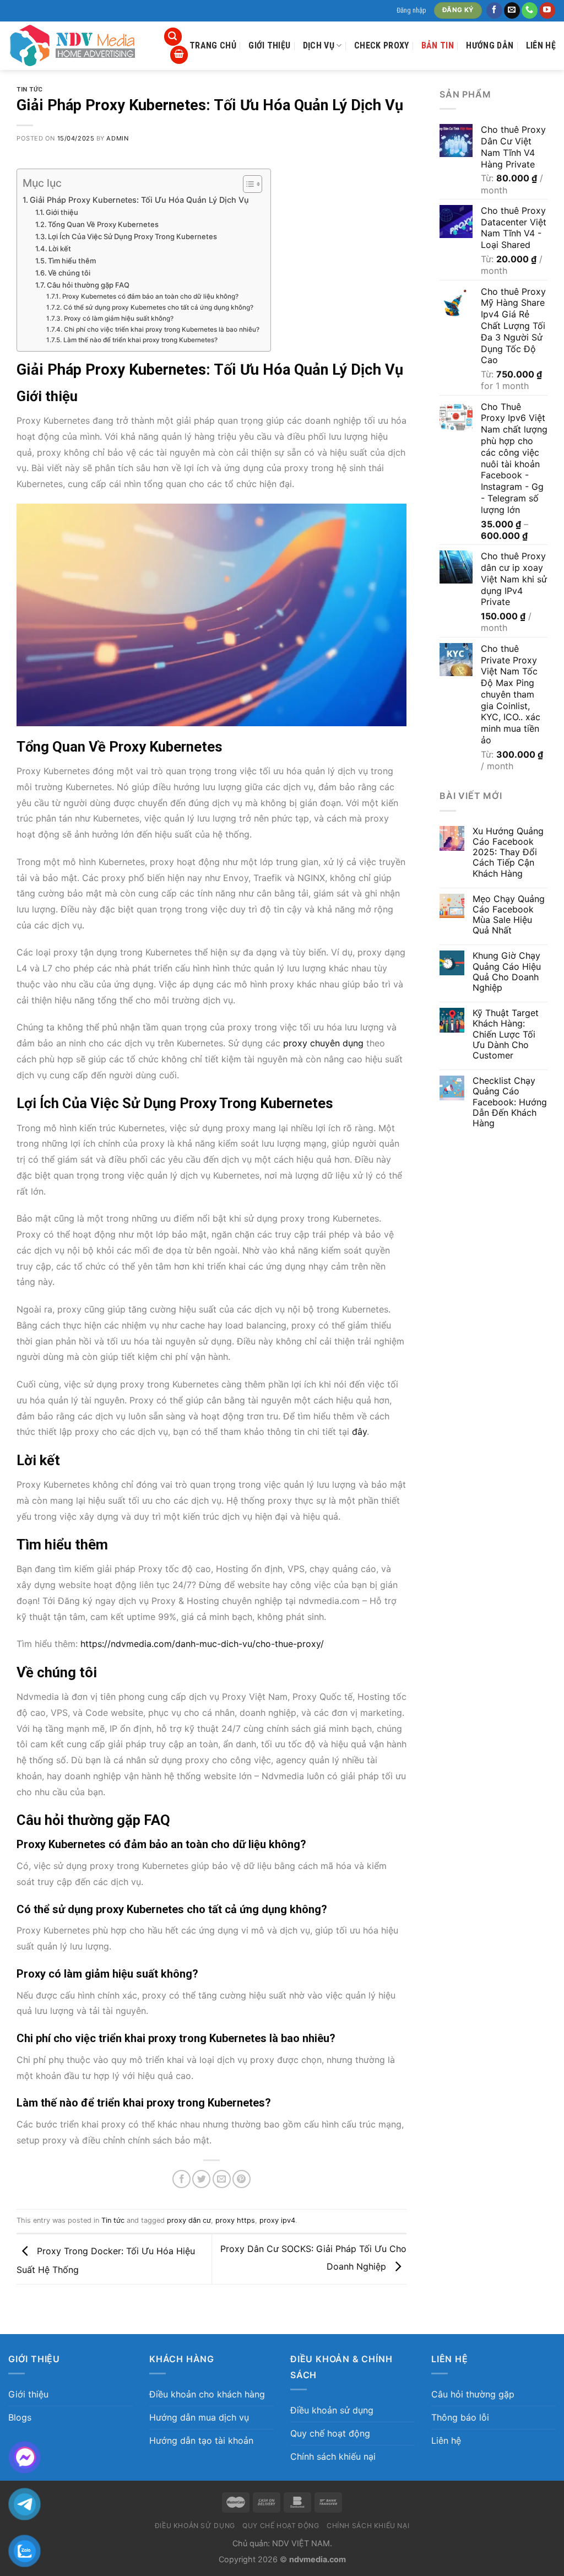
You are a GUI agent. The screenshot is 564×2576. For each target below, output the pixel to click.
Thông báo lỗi (460, 2417)
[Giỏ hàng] (179, 55)
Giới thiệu (269, 45)
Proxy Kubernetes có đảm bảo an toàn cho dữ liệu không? (150, 296)
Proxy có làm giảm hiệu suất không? (118, 318)
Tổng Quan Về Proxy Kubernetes (103, 224)
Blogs (20, 2417)
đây (359, 1432)
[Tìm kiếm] (173, 37)
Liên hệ (541, 45)
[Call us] (530, 10)
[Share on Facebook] (181, 2179)
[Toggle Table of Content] (247, 184)
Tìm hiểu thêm (72, 261)
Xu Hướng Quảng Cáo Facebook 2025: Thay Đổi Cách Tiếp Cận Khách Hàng (508, 852)
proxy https (235, 2220)
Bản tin (438, 45)
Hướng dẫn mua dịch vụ (199, 2417)
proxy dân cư (189, 2220)
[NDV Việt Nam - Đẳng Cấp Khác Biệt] (77, 46)
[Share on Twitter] (201, 2179)
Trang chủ (213, 45)
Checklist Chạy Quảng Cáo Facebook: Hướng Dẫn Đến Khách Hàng (510, 1102)
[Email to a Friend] (222, 2179)
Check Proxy (382, 45)
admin (117, 138)
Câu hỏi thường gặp (473, 2394)
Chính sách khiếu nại (333, 2456)
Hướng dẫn (490, 45)
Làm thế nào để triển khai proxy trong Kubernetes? (140, 340)
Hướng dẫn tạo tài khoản (201, 2440)
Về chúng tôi (69, 273)
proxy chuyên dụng (323, 1043)
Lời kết (60, 249)
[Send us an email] (512, 10)
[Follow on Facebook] (494, 10)
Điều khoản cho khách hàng (207, 2394)
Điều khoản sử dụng (332, 2410)
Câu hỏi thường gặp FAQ (88, 285)
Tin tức (30, 90)
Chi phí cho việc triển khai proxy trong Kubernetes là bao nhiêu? (161, 330)
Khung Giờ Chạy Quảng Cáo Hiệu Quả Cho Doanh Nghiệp (507, 972)
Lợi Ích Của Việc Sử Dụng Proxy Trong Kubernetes (132, 236)
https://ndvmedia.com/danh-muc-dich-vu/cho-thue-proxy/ (202, 1644)
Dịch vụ (319, 45)
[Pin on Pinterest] (242, 2179)
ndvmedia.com (318, 2559)
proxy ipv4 (277, 2220)
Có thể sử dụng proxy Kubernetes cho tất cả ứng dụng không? (158, 307)
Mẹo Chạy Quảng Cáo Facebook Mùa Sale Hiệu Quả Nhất (509, 915)
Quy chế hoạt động (330, 2433)
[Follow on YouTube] (547, 10)
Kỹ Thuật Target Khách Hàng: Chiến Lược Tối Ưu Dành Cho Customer (506, 1034)
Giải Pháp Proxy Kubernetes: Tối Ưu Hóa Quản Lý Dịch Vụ (139, 200)
